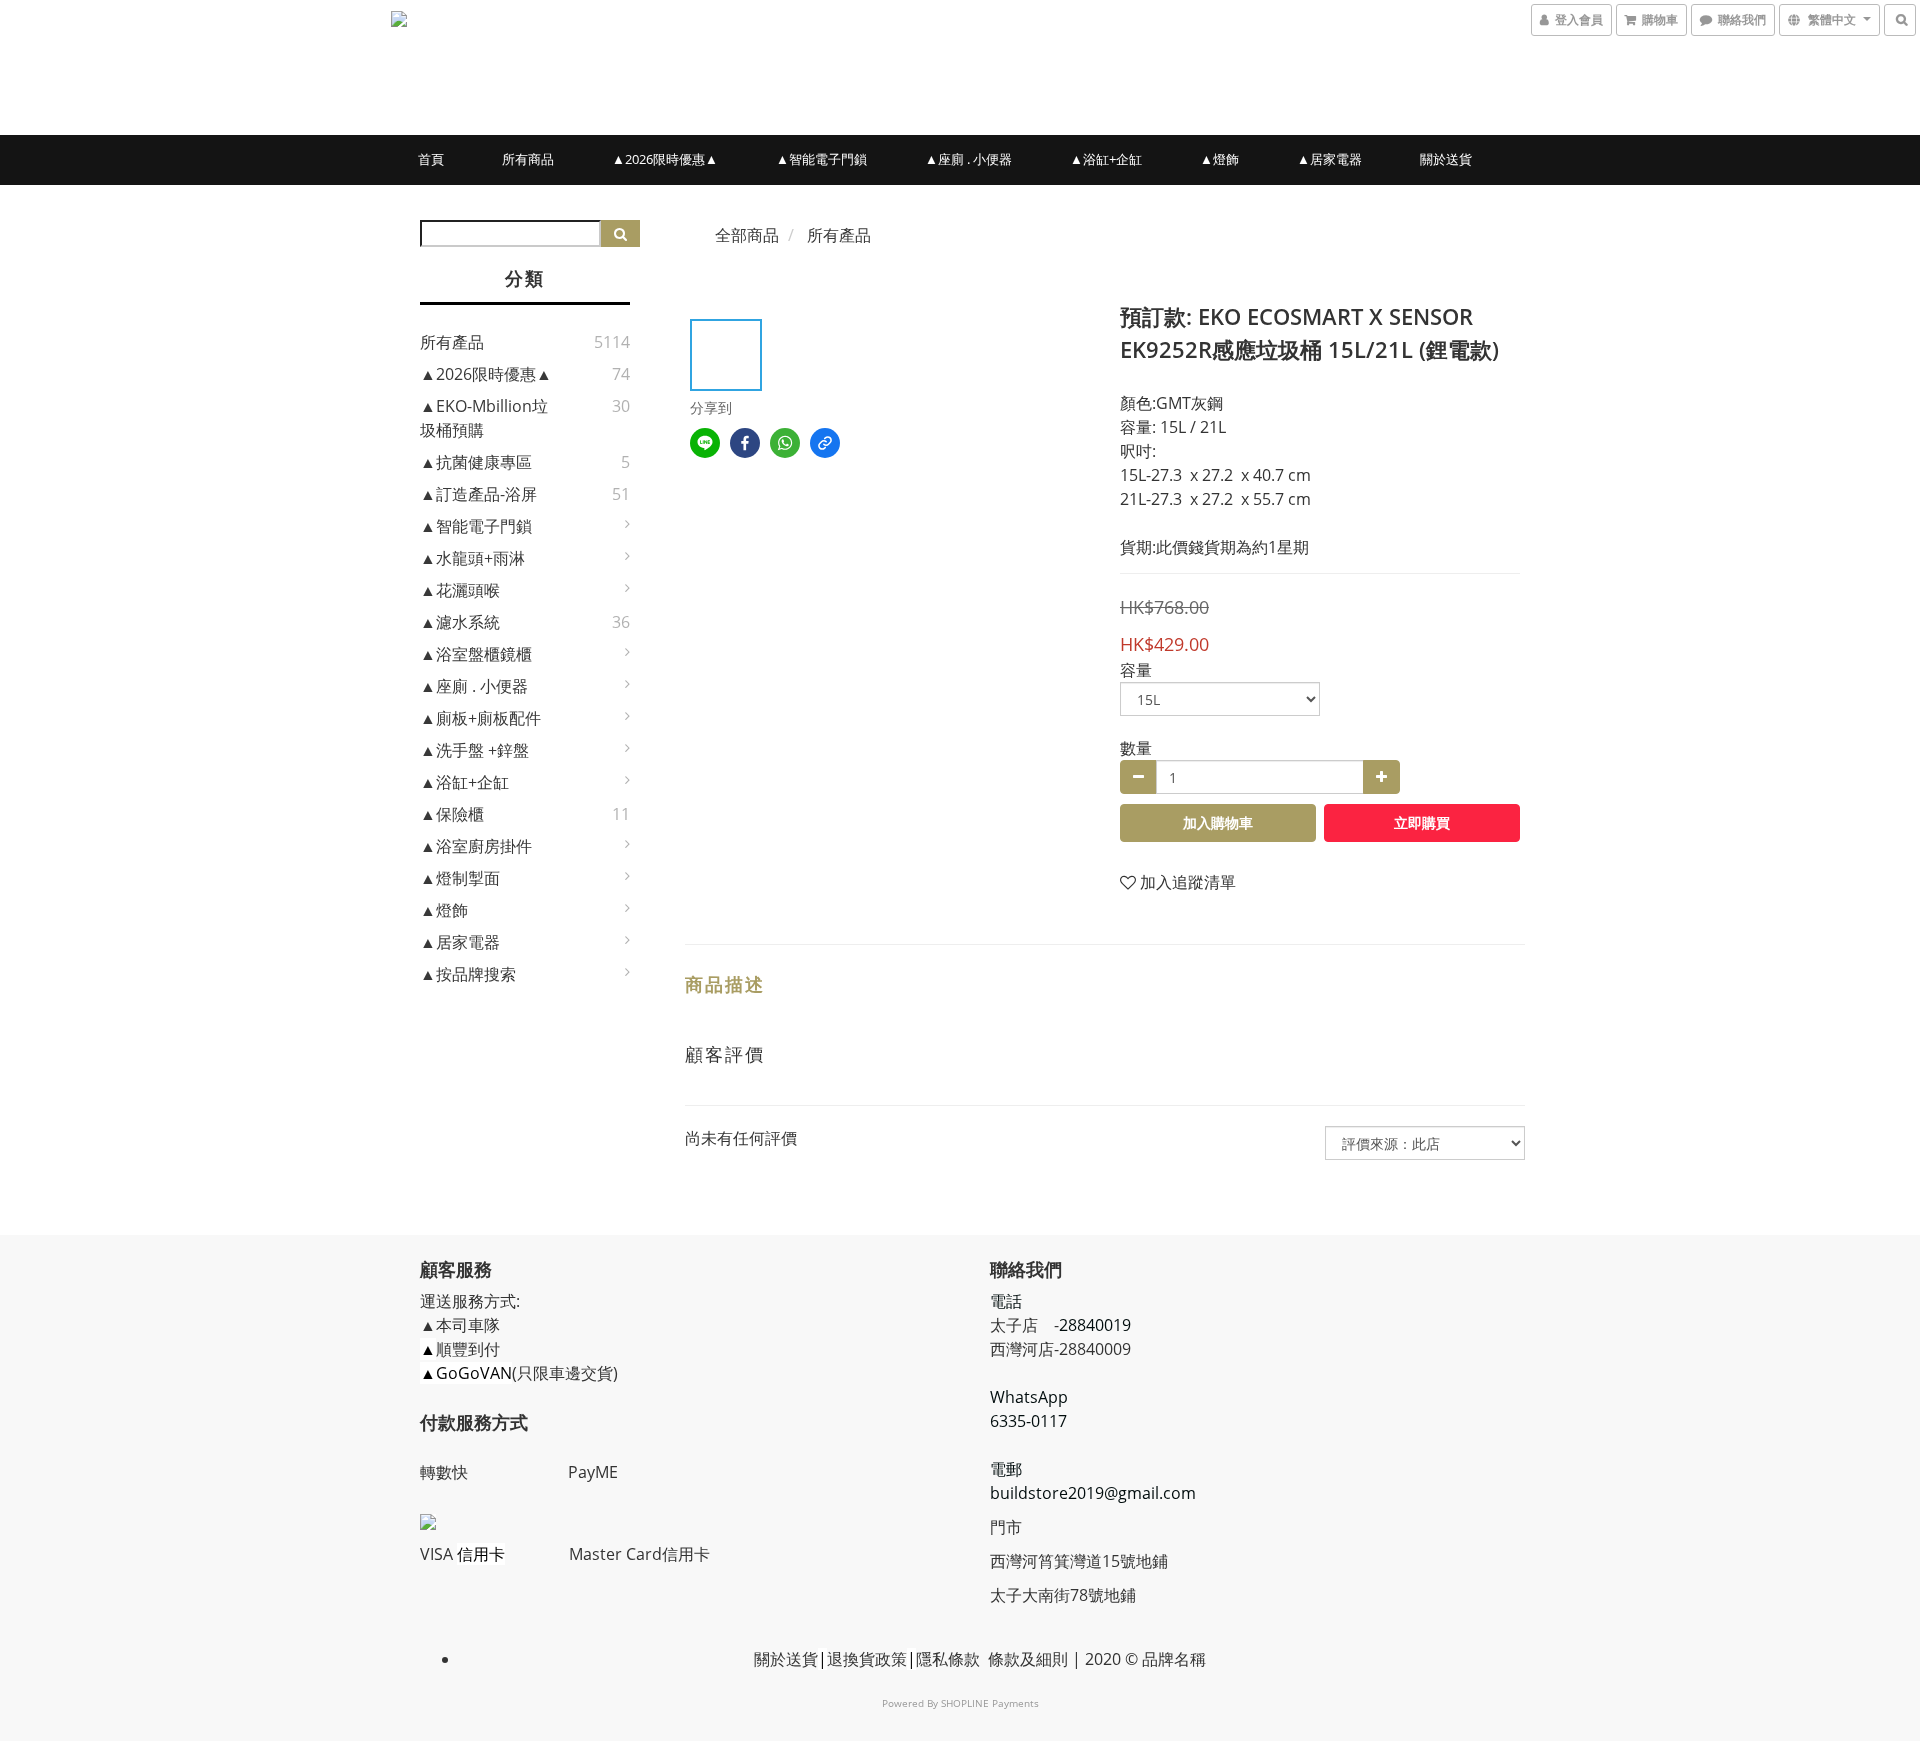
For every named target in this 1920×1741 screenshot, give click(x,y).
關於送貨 (1446, 159)
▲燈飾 (1219, 159)
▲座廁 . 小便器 (968, 159)
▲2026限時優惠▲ (665, 159)
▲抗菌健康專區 (476, 462)
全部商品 (747, 235)
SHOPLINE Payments (990, 1703)
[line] (705, 443)
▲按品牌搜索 (468, 974)
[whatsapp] (785, 443)
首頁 (431, 159)
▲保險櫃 (452, 814)
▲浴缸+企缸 (1106, 159)
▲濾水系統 (460, 622)
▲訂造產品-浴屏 (478, 494)
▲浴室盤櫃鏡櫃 (476, 654)
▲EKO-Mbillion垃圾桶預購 (484, 418)
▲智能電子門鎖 (821, 159)
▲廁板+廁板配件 (480, 718)
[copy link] (825, 443)
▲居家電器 (1329, 159)
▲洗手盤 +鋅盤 (474, 750)
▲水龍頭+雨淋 (472, 558)
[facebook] (745, 443)
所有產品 (452, 342)
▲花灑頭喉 (460, 590)
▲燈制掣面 (460, 878)
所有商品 (528, 159)
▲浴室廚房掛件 (476, 846)
